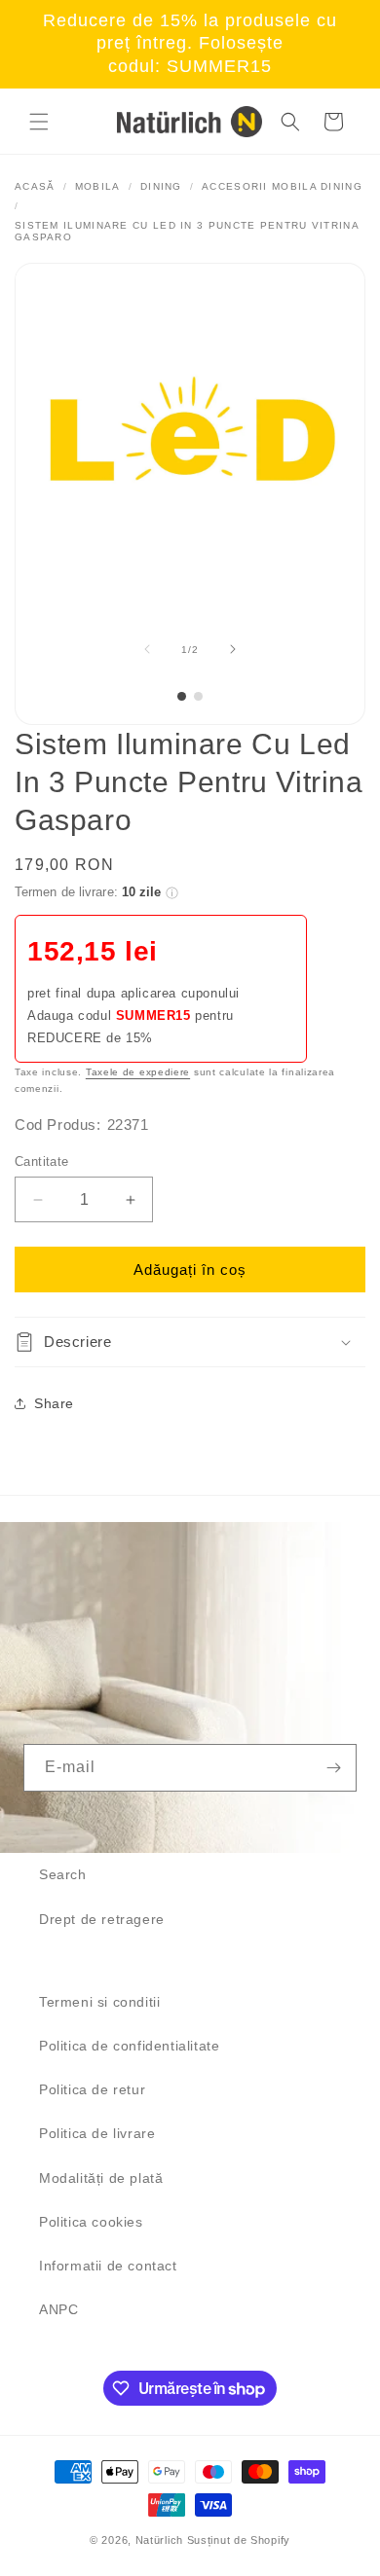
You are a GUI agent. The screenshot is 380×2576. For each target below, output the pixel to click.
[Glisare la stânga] (147, 649)
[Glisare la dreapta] (233, 649)
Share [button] (54, 1403)
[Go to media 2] (198, 696)
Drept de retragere (102, 1919)
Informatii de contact (108, 2266)
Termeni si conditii (99, 2002)
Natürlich (159, 2540)
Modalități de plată (101, 2178)
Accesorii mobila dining (282, 186)
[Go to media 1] (182, 696)
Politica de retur (92, 2089)
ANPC (58, 2309)
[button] (39, 122)
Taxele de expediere (138, 1072)
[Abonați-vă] (333, 1768)
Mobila (98, 186)
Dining (161, 186)
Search (63, 1874)
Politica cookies (91, 2222)
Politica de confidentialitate (129, 2046)
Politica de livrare (97, 2133)
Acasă (35, 186)
